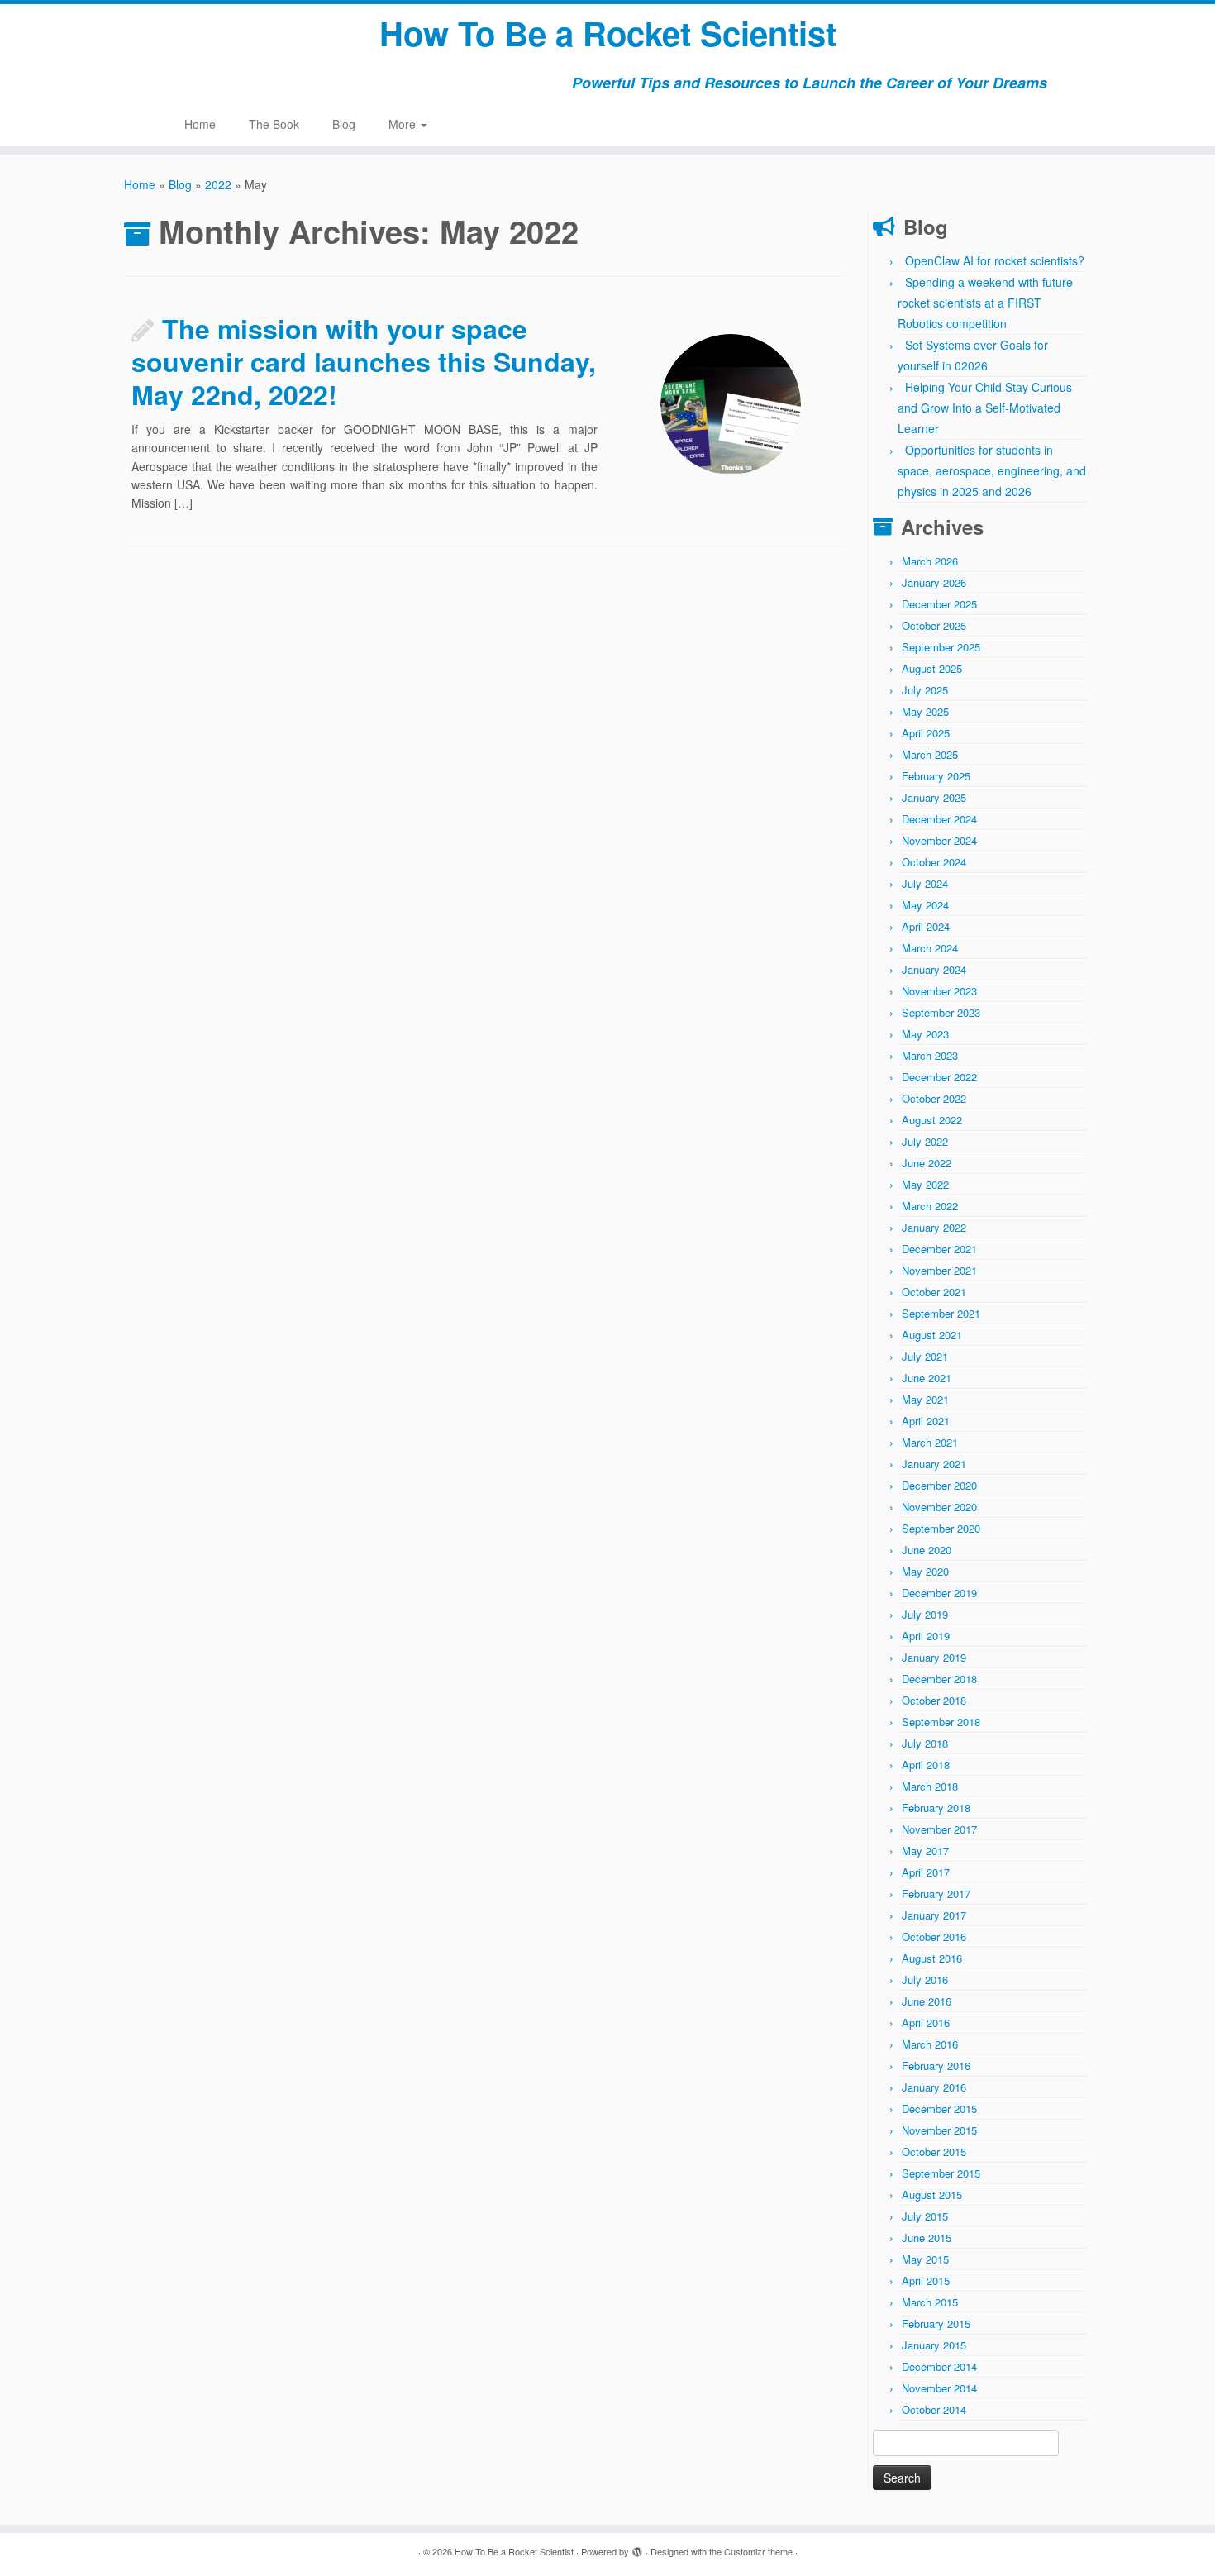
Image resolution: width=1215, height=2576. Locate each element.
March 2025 (930, 754)
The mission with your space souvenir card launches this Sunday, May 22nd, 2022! (364, 361)
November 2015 (939, 2130)
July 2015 (925, 2216)
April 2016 (926, 2023)
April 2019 (926, 1636)
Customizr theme (758, 2551)
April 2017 (926, 1872)
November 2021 (939, 1270)
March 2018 (930, 1786)
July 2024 (925, 883)
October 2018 (934, 1700)
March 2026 (930, 561)
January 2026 (934, 582)
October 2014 (934, 2409)
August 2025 (932, 668)
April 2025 (926, 733)
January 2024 (934, 969)
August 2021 (932, 1335)
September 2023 (941, 1012)
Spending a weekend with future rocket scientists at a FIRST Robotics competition (985, 303)
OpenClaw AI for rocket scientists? (995, 260)
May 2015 (925, 2259)
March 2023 (930, 1055)
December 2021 (939, 1249)
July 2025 (925, 690)
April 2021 (926, 1421)
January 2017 (934, 1915)
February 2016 (936, 2066)
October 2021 (934, 1292)
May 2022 (925, 1184)
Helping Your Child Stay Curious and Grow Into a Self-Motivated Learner (985, 408)
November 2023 (939, 991)
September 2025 (941, 647)
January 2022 (934, 1227)
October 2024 (934, 862)
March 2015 (930, 2302)
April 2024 (926, 926)
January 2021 (934, 1464)
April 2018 (926, 1765)
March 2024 (930, 948)
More (404, 124)
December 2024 (939, 819)
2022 (218, 184)
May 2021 (925, 1399)
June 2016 (927, 2001)
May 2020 (925, 1571)
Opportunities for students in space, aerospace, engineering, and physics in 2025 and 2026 (992, 470)
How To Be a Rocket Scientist (608, 33)
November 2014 (939, 2388)
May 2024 (925, 905)
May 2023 (925, 1034)
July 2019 (925, 1614)
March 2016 (930, 2044)
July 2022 (925, 1141)
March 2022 (930, 1206)
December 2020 (939, 1485)
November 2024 (939, 840)
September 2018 (941, 1722)
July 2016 (925, 1980)
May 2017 (925, 1851)
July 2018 (925, 1743)
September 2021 (941, 1313)
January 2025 (934, 797)
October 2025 (934, 625)
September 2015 (941, 2173)
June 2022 (927, 1163)
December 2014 (939, 2366)
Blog (344, 124)
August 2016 (932, 1958)
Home (200, 124)
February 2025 (936, 776)
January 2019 (934, 1657)
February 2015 (936, 2323)
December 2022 (939, 1077)
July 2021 (925, 1356)
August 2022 (932, 1120)
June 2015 (927, 2237)
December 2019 (939, 1593)
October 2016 (934, 1937)
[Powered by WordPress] (637, 2548)
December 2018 (939, 1679)
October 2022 (934, 1098)
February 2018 (936, 1808)
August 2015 (932, 2194)
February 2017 (936, 1894)
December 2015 (939, 2109)
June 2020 (927, 1550)
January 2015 (934, 2345)
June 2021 (927, 1378)
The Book (274, 124)
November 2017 (939, 1829)
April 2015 (926, 2280)
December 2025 (939, 604)
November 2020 (939, 1507)
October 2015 (934, 2151)
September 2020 (941, 1528)
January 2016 (934, 2087)
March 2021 (930, 1442)
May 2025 (925, 711)
